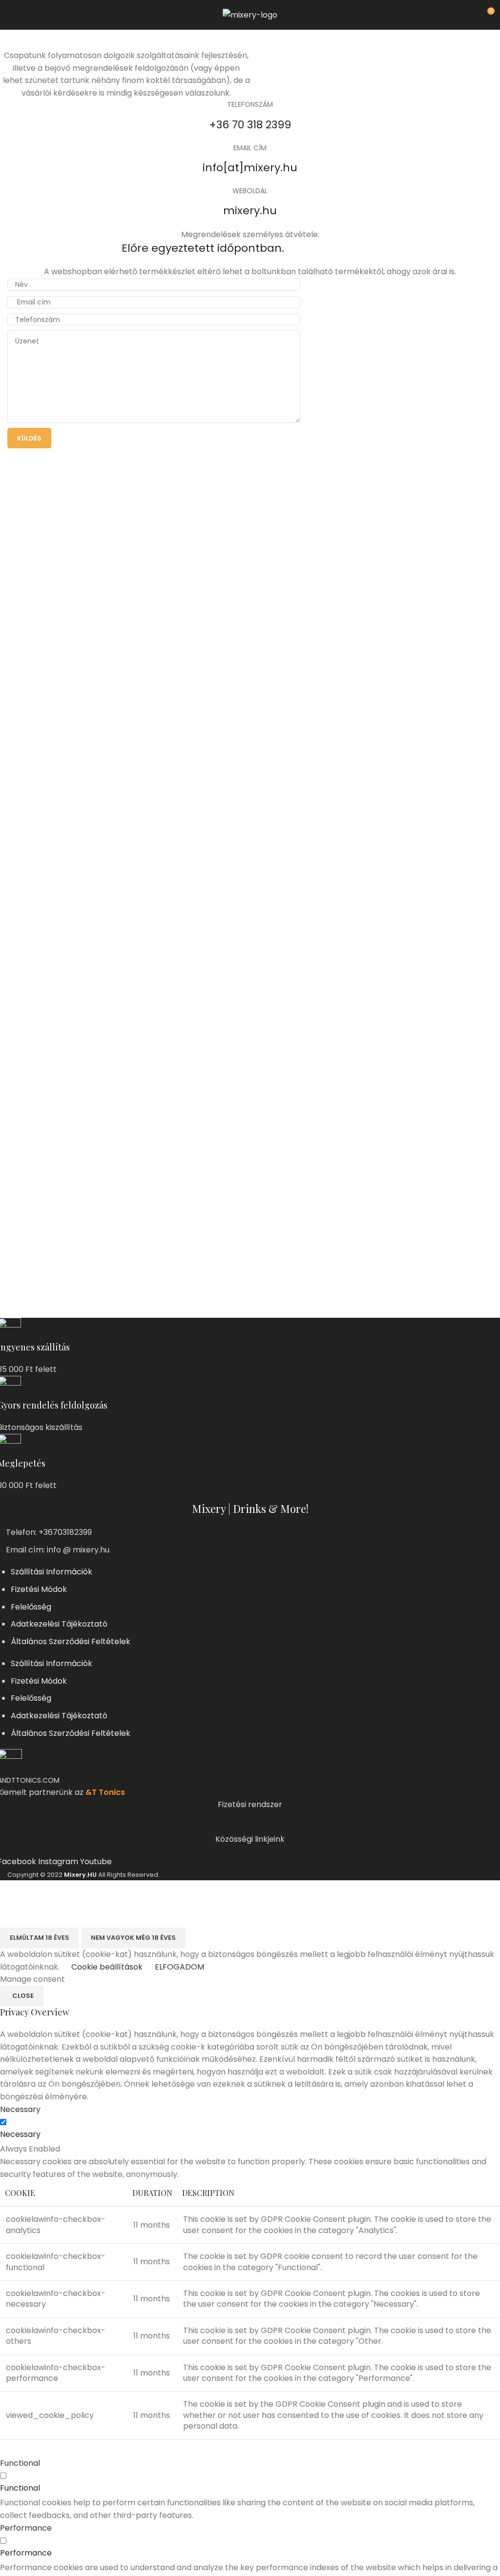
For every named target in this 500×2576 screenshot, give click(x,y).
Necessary (20, 2134)
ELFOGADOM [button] (179, 1967)
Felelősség (31, 1607)
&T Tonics (105, 1792)
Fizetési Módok (39, 1589)
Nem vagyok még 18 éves (133, 1938)
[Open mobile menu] (11, 15)
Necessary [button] (20, 2109)
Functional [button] (20, 2463)
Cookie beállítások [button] (107, 1967)
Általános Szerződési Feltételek (71, 1641)
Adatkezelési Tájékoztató (59, 1624)
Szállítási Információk (52, 1572)
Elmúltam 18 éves (40, 1938)
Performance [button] (26, 2528)
